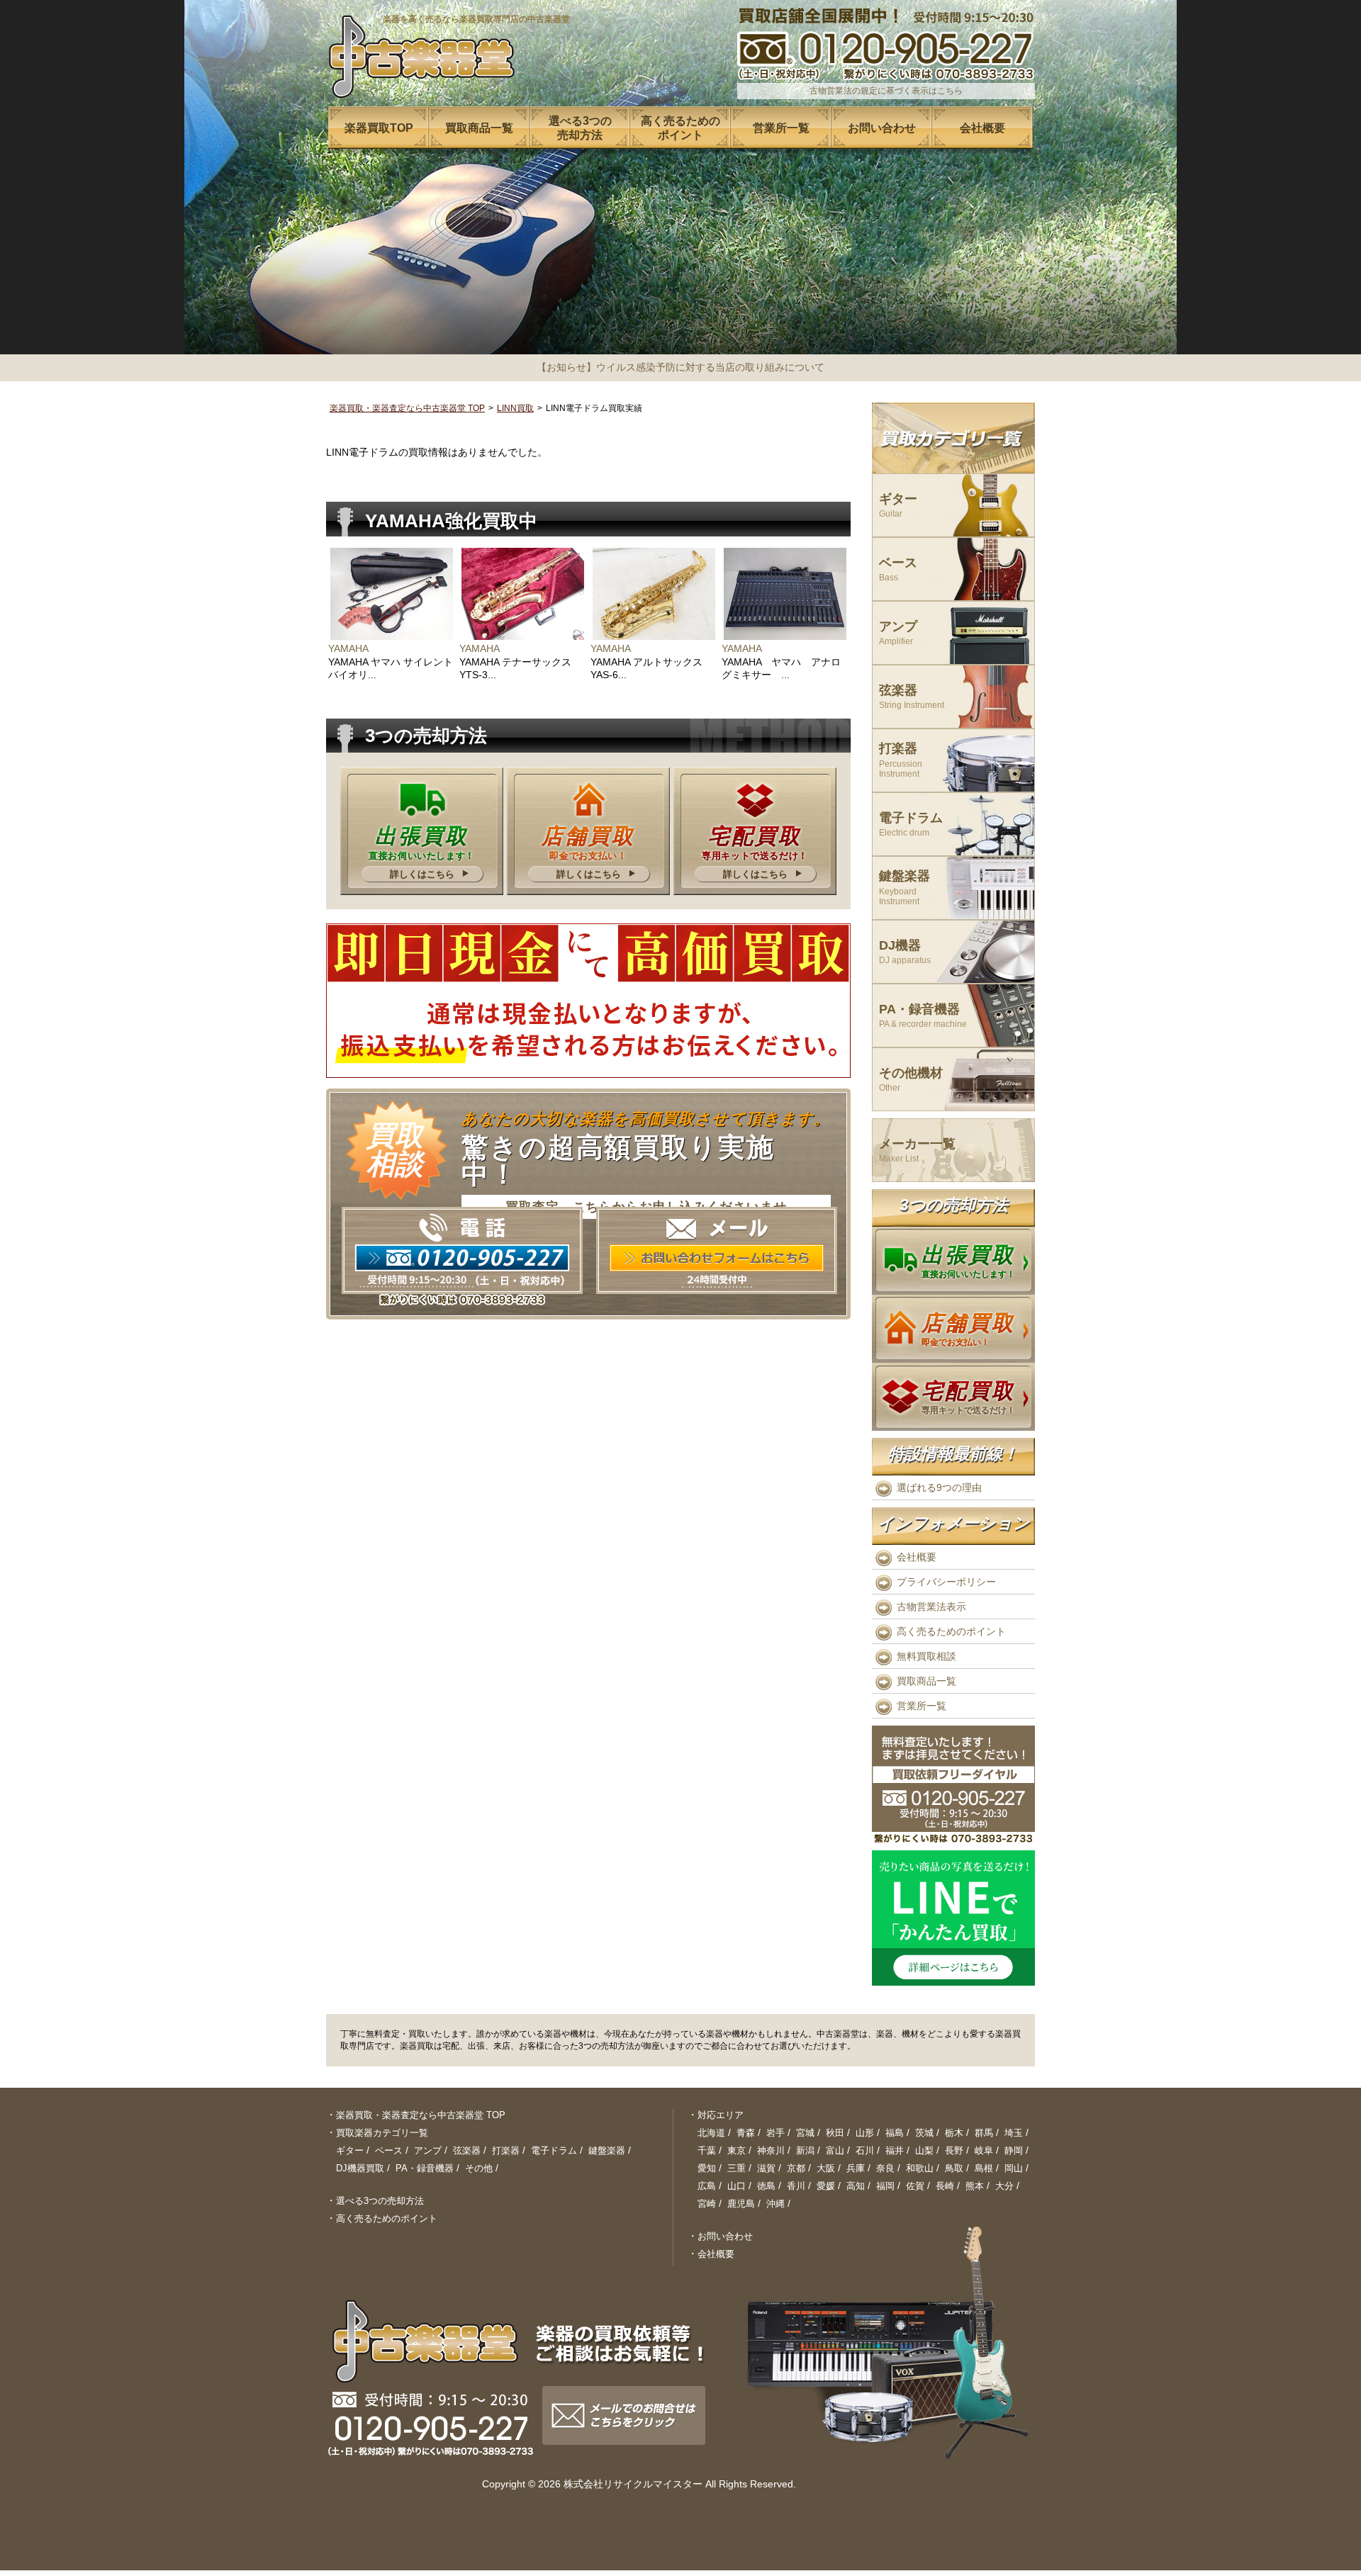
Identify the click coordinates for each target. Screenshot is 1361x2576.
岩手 (775, 2133)
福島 (895, 2133)
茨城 (924, 2133)
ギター (898, 506)
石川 (865, 2150)
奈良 (885, 2168)
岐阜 (984, 2150)
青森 (746, 2133)
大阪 (826, 2168)
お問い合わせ (725, 2236)
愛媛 (826, 2186)
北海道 (711, 2133)
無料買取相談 (926, 1656)
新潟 (805, 2150)
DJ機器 (905, 952)
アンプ (898, 633)
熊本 (975, 2186)
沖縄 (775, 2204)
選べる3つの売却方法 (380, 2201)
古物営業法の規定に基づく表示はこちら (886, 91)
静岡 (1014, 2150)
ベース (898, 569)
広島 (707, 2186)
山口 (736, 2186)
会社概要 (917, 1557)
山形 (865, 2133)
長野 (954, 2150)
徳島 (766, 2186)
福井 (895, 2150)
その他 (479, 2168)
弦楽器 (912, 697)
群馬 (984, 2133)
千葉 (707, 2150)
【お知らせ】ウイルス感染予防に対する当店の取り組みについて (680, 367)
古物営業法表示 (931, 1607)
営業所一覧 (922, 1706)
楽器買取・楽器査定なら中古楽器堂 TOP (407, 408)
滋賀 (766, 2168)
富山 (835, 2150)
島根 (984, 2168)
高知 (856, 2186)
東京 (736, 2150)
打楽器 (901, 760)
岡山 (1014, 2168)
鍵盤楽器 (904, 888)
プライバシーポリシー (946, 1582)
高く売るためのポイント (951, 1631)
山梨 (924, 2150)
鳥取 (954, 2168)
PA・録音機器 (923, 1016)
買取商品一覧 (926, 1681)
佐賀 (915, 2186)
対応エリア (721, 2115)
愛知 (707, 2168)
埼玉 (1014, 2133)
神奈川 (771, 2150)
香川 (796, 2186)
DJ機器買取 (360, 2168)
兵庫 (856, 2168)
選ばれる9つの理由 (939, 1487)
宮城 (805, 2133)
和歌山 (920, 2168)
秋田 (835, 2133)
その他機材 (911, 1080)
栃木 (954, 2133)
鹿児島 (741, 2204)
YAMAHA (348, 648)
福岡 (885, 2186)
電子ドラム (911, 825)
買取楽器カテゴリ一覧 (382, 2133)
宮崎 (707, 2204)
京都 (796, 2168)
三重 (736, 2168)
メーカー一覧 (917, 1151)
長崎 (945, 2186)
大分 (1004, 2186)
